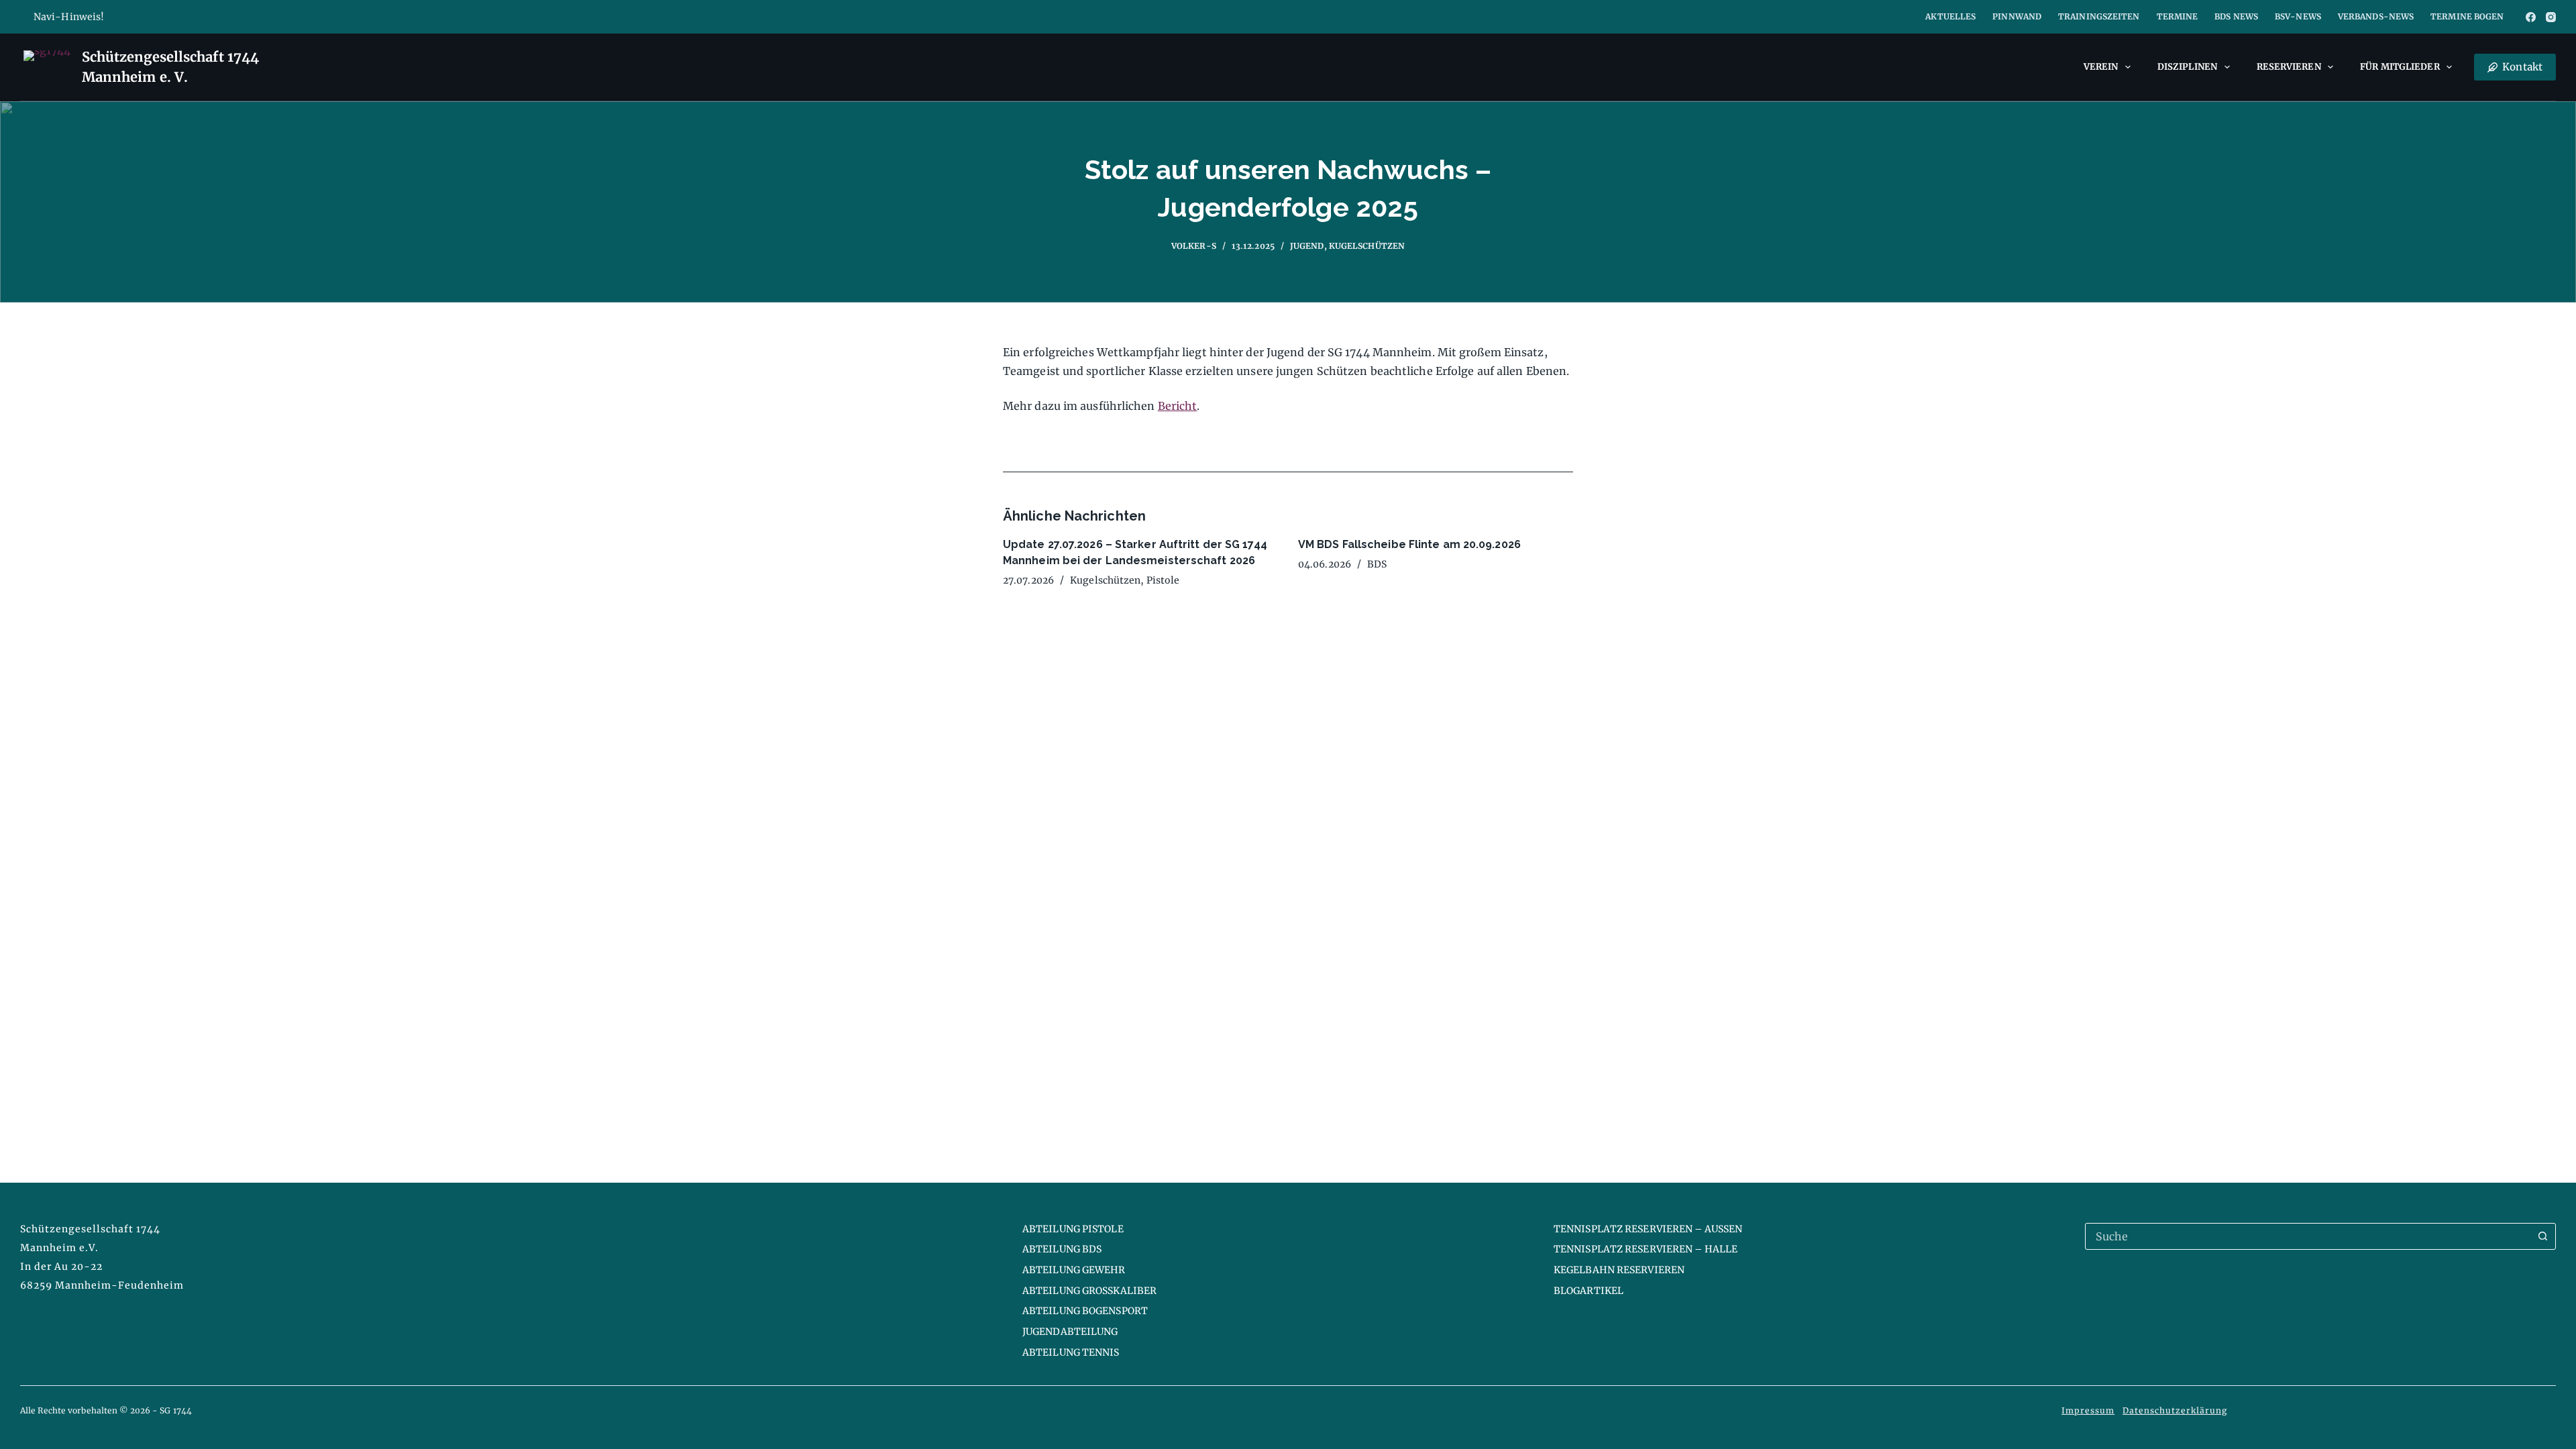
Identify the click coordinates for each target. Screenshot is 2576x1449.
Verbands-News (2376, 16)
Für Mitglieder (2400, 67)
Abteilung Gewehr (1074, 1270)
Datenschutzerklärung (2175, 1410)
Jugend (1307, 246)
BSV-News (2298, 16)
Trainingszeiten (2099, 16)
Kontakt (2522, 67)
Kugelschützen (1367, 246)
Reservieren (2289, 67)
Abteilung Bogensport (1085, 1311)
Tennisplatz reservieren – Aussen (1648, 1229)
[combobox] (2308, 1236)
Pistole (1163, 580)
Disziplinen (2187, 67)
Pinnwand (2017, 16)
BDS (1377, 564)
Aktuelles (1950, 16)
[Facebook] (2531, 17)
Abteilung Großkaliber (1089, 1291)
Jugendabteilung (1070, 1332)
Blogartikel (1589, 1291)
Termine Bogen (2467, 16)
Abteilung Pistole (1073, 1229)
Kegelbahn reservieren (1619, 1270)
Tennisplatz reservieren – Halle (1646, 1249)
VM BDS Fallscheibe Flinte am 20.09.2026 (1409, 544)
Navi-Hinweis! (69, 17)
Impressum (2088, 1410)
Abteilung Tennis (1071, 1352)
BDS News (2236, 16)
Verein (2101, 67)
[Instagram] (2551, 17)
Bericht (1178, 406)
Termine (2178, 16)
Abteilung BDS (1062, 1249)
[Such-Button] (2542, 1236)
